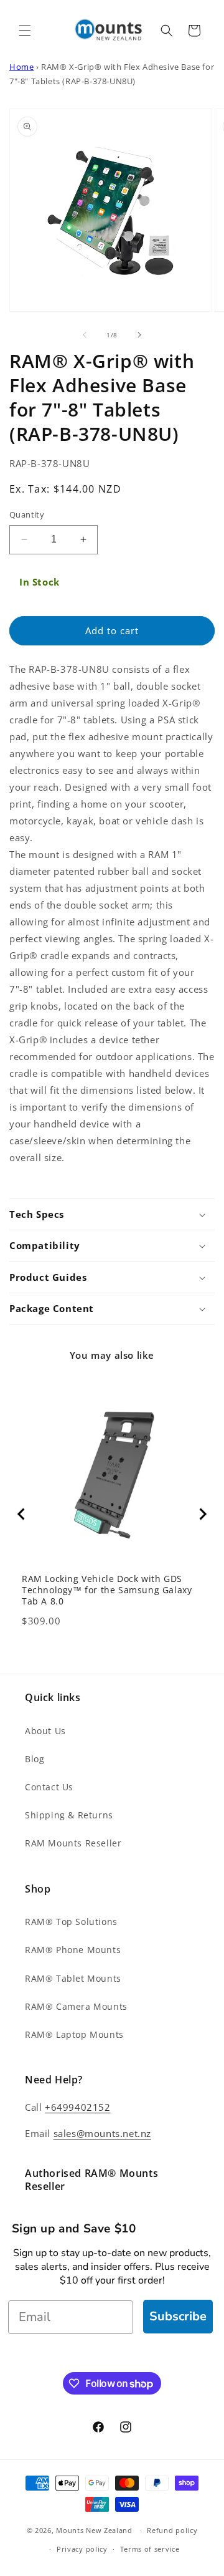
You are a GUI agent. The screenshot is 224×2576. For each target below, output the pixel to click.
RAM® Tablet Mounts (73, 1978)
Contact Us (49, 1787)
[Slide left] (85, 335)
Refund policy (172, 2530)
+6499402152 (78, 2107)
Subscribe (178, 2316)
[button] (25, 31)
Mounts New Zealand (94, 2530)
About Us (45, 1731)
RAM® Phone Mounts (73, 1950)
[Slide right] (139, 335)
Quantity (27, 514)
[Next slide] (202, 1514)
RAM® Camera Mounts (76, 2006)
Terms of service (150, 2549)
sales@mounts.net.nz (102, 2133)
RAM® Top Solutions (71, 1922)
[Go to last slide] (22, 1514)
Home (21, 67)
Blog (35, 1759)
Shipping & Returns (69, 1815)
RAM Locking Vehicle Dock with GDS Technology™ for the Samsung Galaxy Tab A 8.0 (107, 1590)
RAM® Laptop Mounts (74, 2034)
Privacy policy (82, 2549)
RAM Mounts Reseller (73, 1843)
